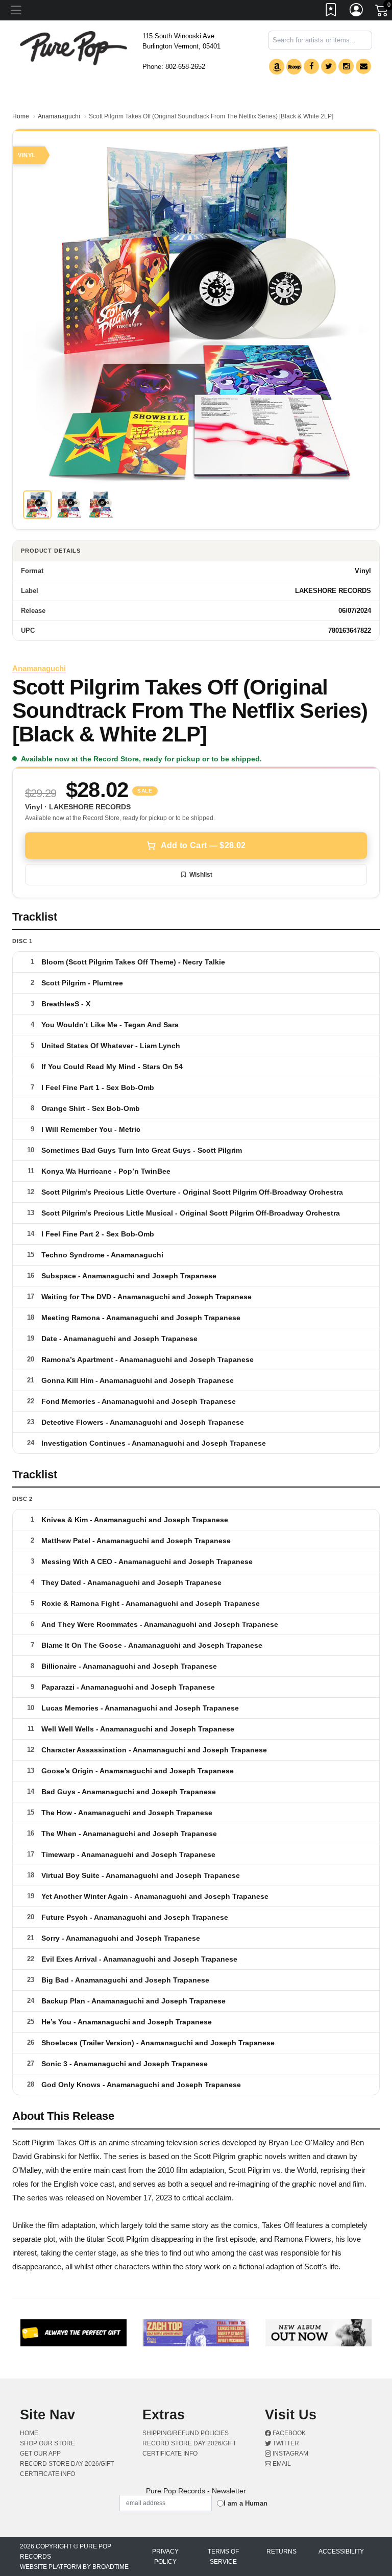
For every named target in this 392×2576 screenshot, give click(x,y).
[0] (382, 12)
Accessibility (341, 2552)
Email (281, 2464)
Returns (281, 2552)
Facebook (288, 2433)
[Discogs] (294, 67)
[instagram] (346, 66)
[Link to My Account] (357, 12)
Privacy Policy (165, 2557)
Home (21, 116)
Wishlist (201, 875)
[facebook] (311, 66)
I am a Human (246, 2503)
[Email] (363, 66)
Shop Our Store (47, 2443)
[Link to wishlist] (331, 12)
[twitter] (329, 66)
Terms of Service (223, 2557)
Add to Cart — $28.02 (203, 845)
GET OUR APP (40, 2454)
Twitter (285, 2443)
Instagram (290, 2454)
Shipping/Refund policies (186, 2433)
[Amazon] (277, 67)
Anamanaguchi (59, 116)
